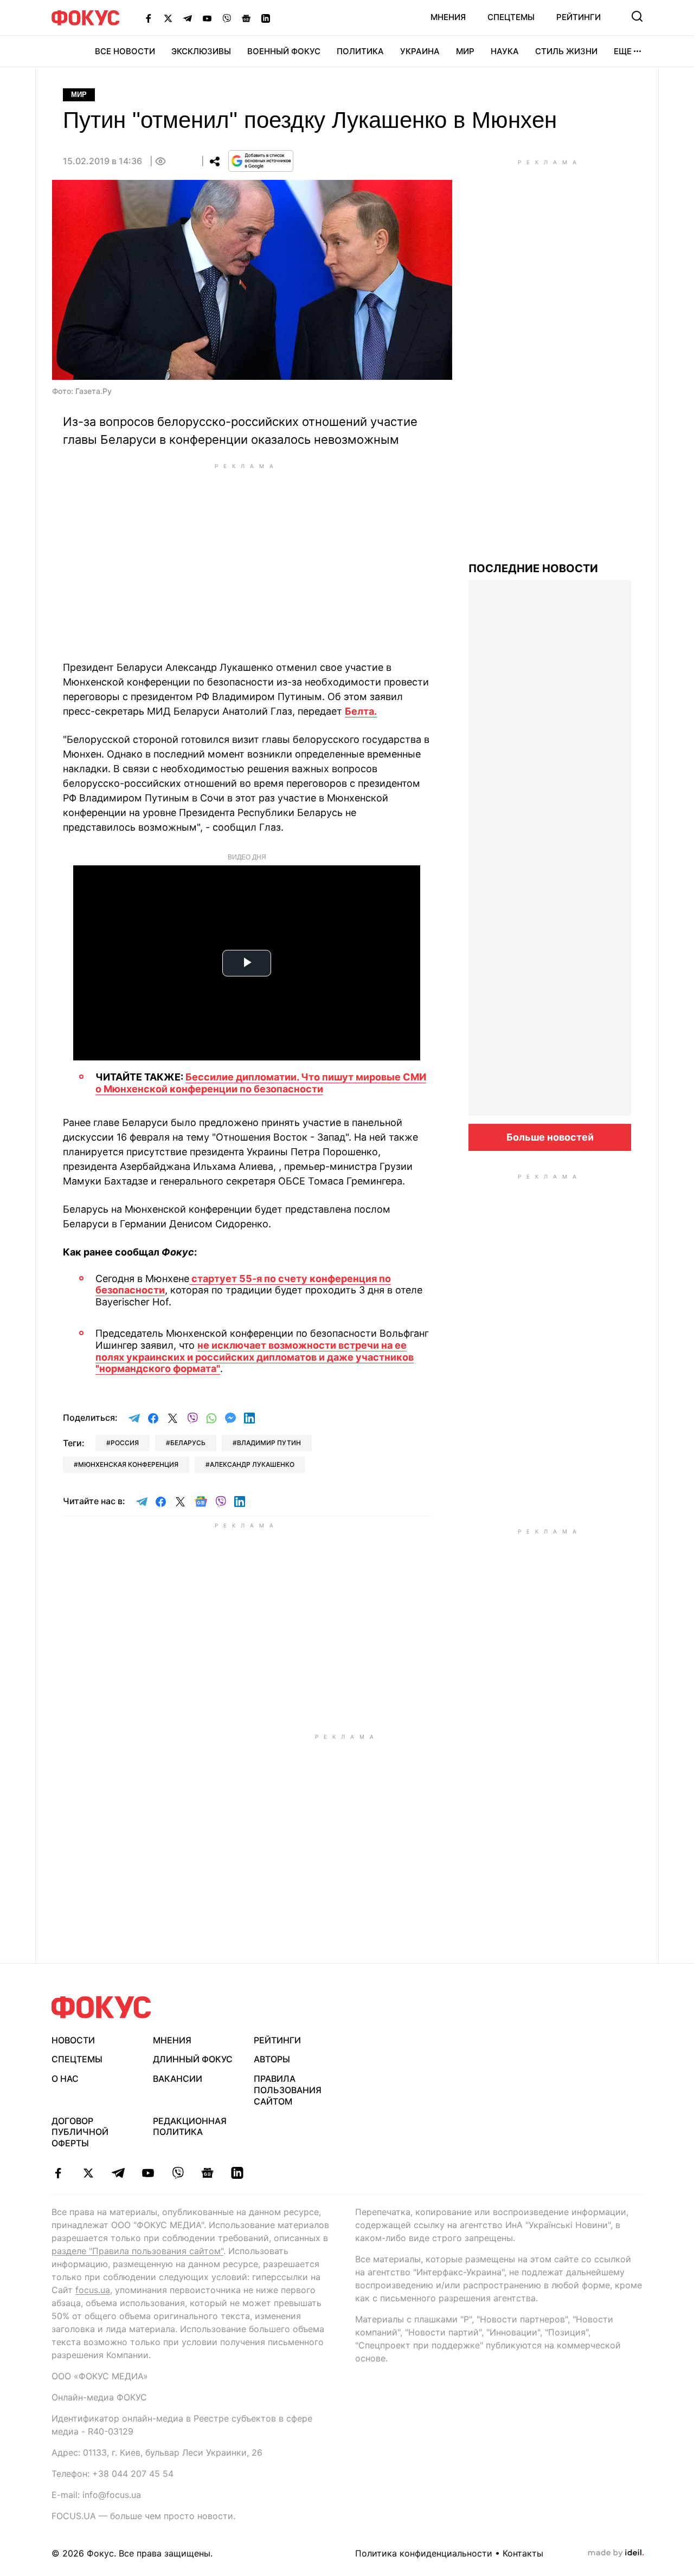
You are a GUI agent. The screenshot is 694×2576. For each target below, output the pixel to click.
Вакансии (178, 2079)
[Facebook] (149, 18)
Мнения (448, 17)
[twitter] (88, 2173)
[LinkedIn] (266, 18)
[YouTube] (207, 18)
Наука (505, 51)
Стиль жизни (566, 51)
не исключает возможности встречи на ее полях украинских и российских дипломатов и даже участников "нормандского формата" (255, 1357)
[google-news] (207, 2173)
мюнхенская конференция (128, 1464)
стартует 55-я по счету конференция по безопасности (243, 1284)
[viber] (178, 2173)
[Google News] (246, 18)
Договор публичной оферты (80, 2132)
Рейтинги (579, 17)
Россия (125, 1443)
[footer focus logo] (101, 2007)
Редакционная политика (190, 2127)
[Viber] (227, 18)
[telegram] (118, 2173)
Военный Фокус (284, 51)
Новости (73, 2040)
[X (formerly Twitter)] (168, 18)
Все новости (125, 51)
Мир (465, 51)
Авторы (272, 2059)
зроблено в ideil (616, 2553)
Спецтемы (511, 17)
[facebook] (58, 2173)
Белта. (361, 711)
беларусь (188, 1443)
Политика (360, 51)
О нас (65, 2079)
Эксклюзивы (201, 51)
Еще (623, 51)
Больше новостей (550, 1137)
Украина (420, 51)
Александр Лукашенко (252, 1464)
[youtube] (148, 2173)
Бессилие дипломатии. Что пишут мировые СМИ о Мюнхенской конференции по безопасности (261, 1083)
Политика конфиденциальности (424, 2553)
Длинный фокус (193, 2059)
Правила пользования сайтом (288, 2090)
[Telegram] (188, 18)
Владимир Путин (269, 1443)
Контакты (523, 2553)
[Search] (637, 16)
